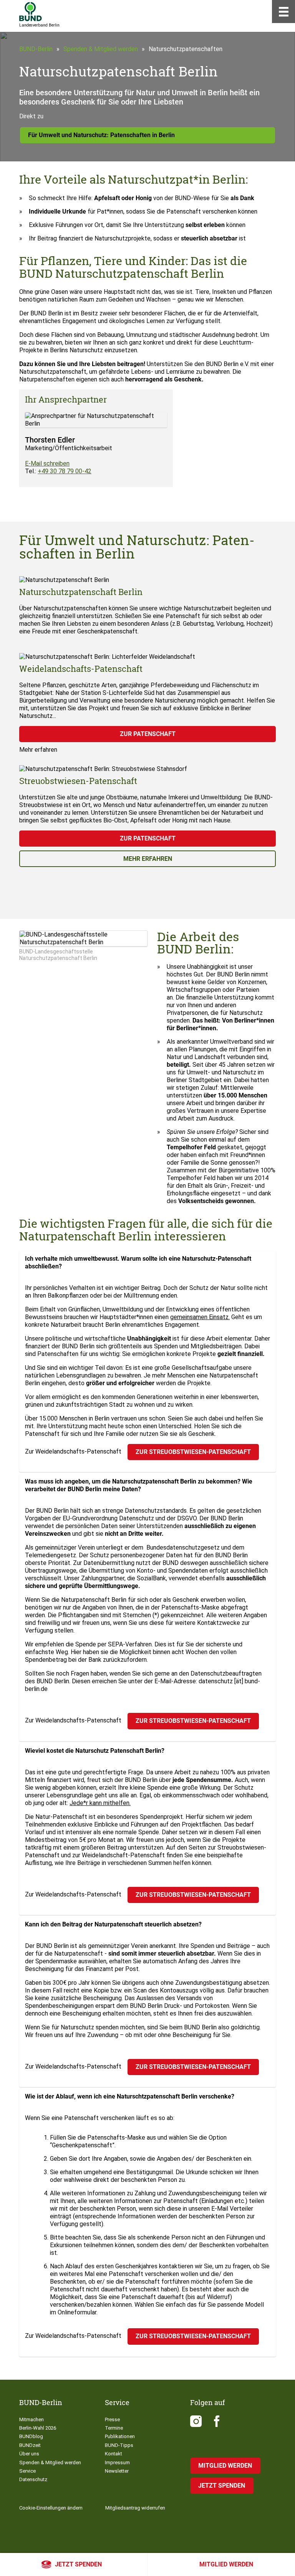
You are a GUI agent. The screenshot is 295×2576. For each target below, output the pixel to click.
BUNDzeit (30, 2445)
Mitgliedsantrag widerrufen (135, 2508)
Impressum (117, 2462)
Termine (114, 2428)
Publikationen (120, 2436)
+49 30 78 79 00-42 (65, 471)
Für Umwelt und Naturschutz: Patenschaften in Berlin (101, 135)
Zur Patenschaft (148, 734)
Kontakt (114, 2454)
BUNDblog (31, 2436)
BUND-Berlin (36, 49)
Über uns (29, 2454)
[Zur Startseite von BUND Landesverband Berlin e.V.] (31, 12)
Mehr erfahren (148, 859)
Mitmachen (31, 2419)
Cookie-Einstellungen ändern (51, 2508)
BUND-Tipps (119, 2445)
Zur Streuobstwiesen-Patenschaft (193, 1452)
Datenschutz (33, 2479)
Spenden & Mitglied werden (101, 49)
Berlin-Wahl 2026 (38, 2428)
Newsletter (117, 2471)
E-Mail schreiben (47, 463)
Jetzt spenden (78, 2564)
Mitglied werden (226, 2564)
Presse (112, 2419)
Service (27, 2471)
